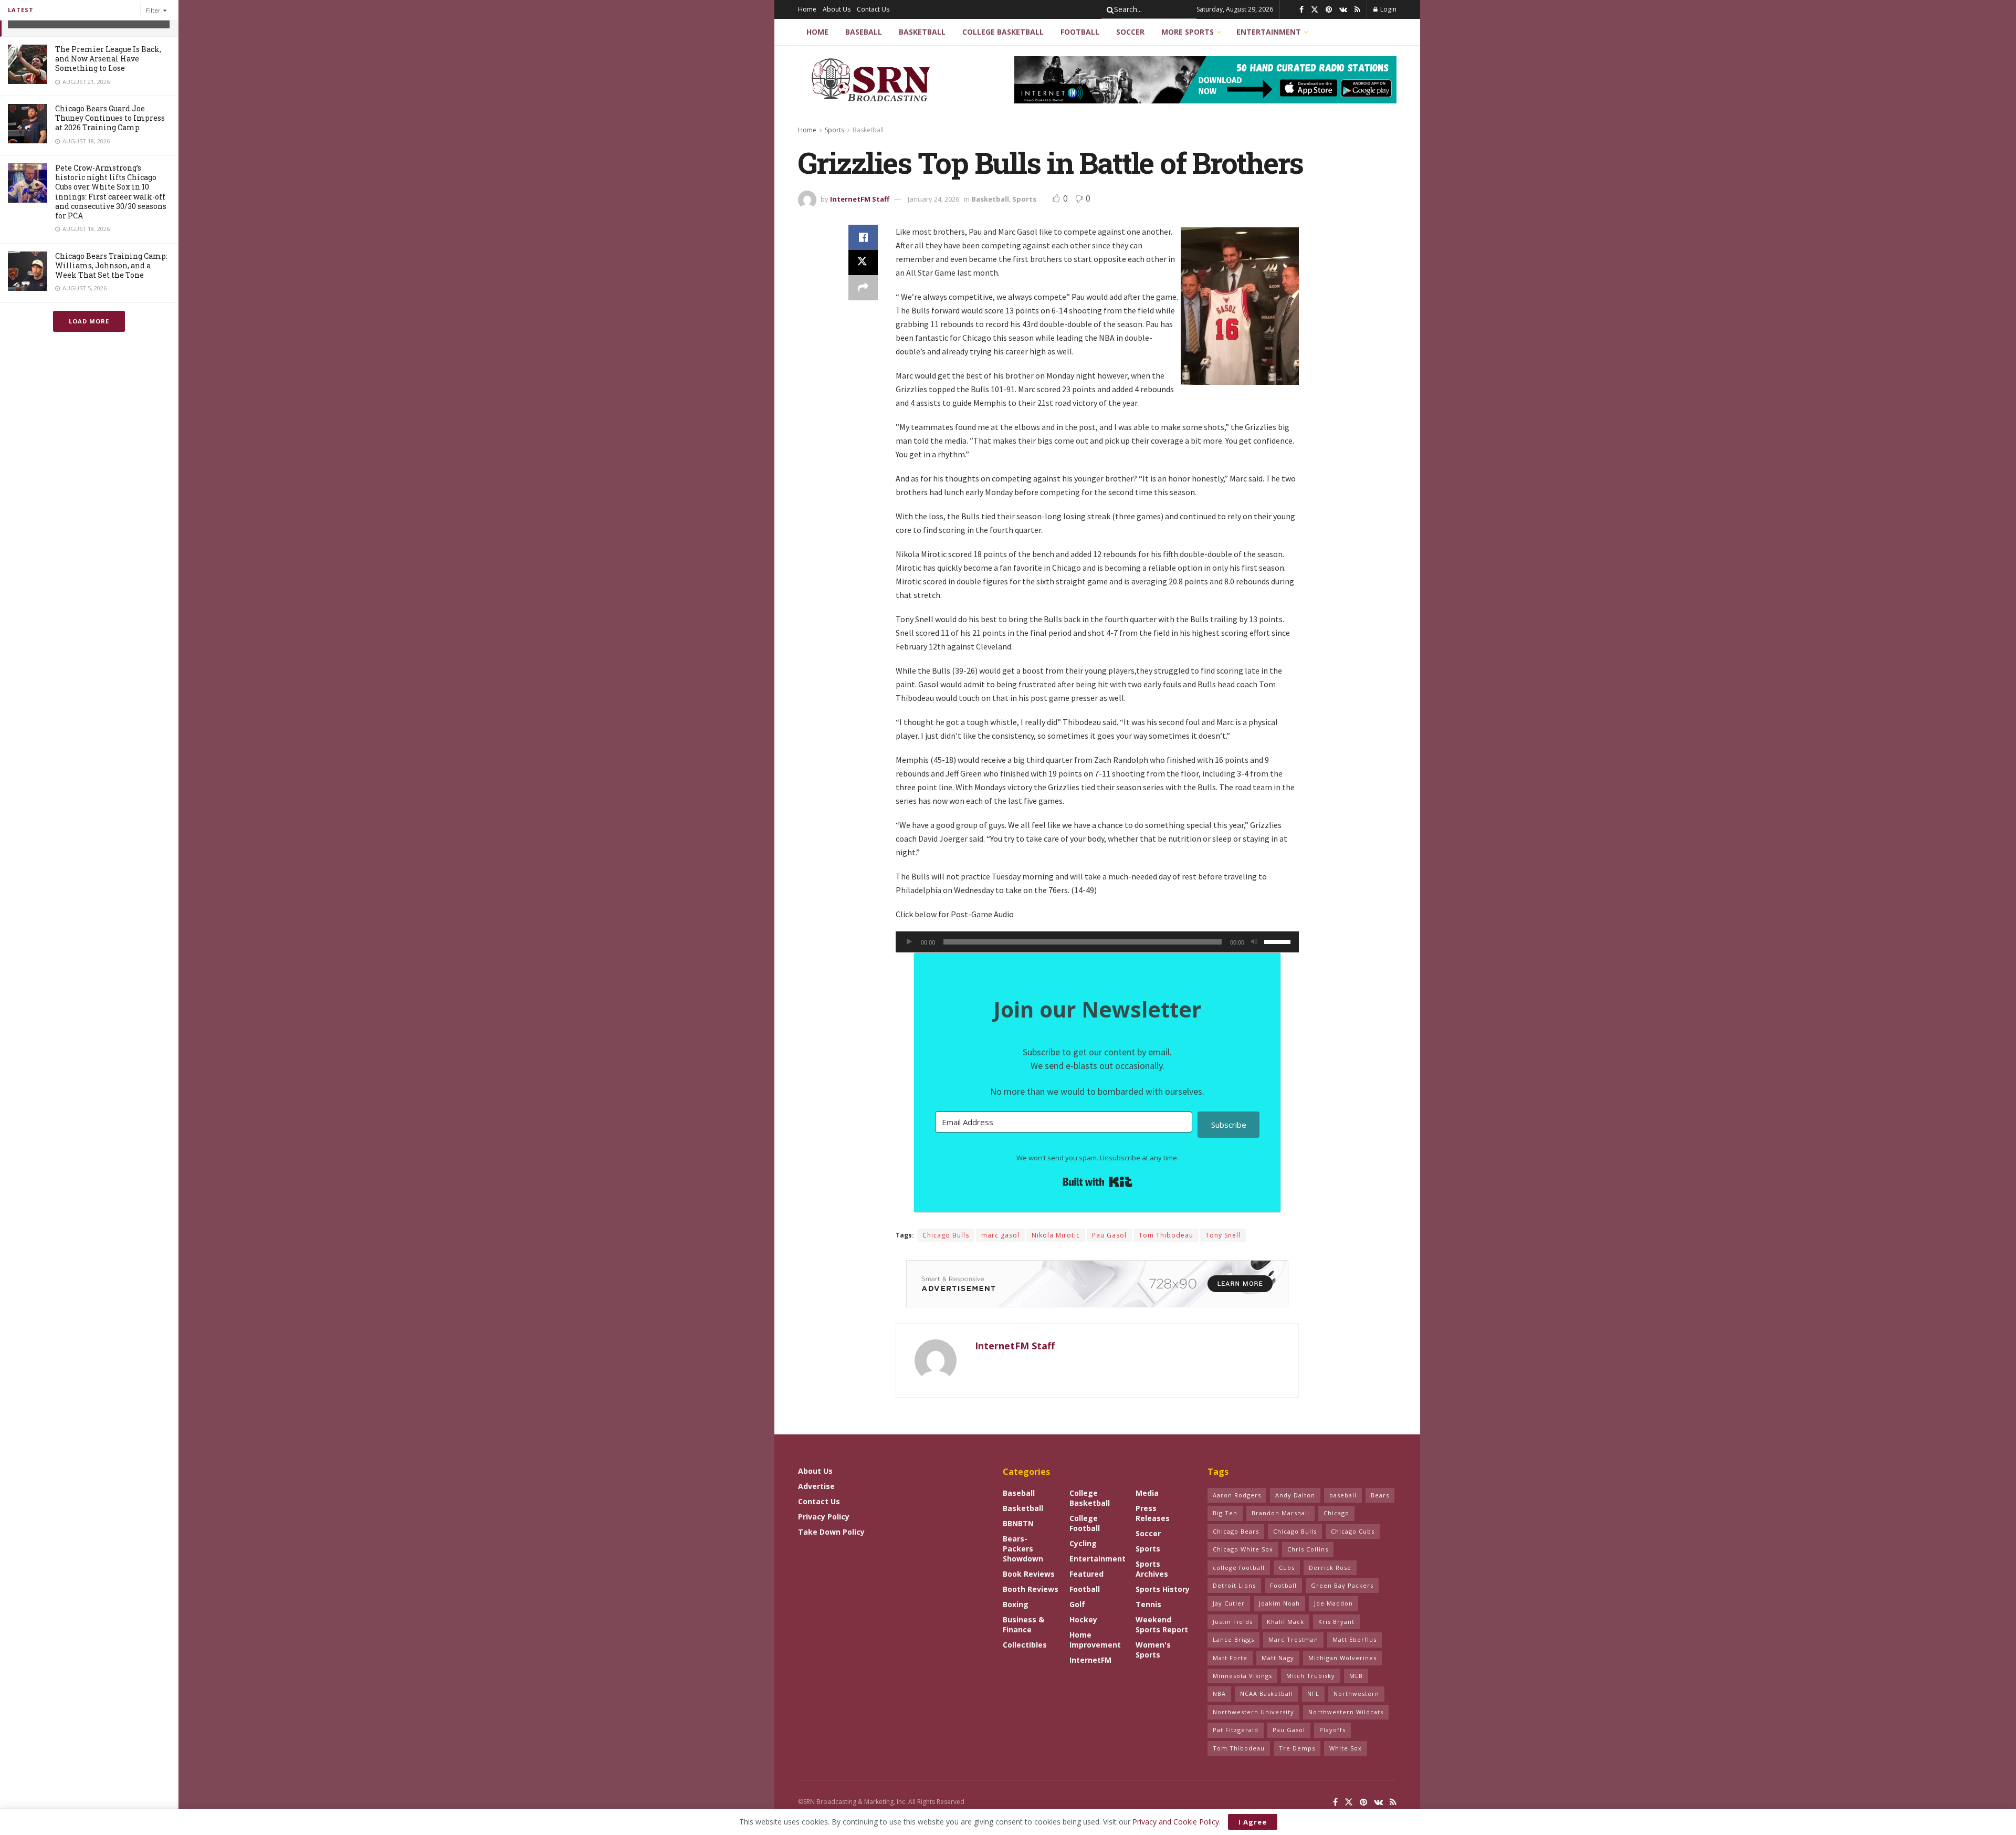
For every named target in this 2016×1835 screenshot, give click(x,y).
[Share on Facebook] (863, 237)
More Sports (1188, 32)
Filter (153, 10)
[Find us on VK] (1343, 10)
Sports (834, 130)
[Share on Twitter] (863, 263)
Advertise (816, 1486)
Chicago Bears (1236, 1531)
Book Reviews (1029, 1574)
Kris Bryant (1336, 1622)
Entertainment (1269, 32)
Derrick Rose (1330, 1567)
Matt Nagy (1278, 1658)
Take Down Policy (831, 1532)
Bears (1380, 1495)
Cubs (1287, 1567)
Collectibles (1025, 1645)
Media (1147, 1493)
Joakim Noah (1279, 1603)
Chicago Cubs (1353, 1531)
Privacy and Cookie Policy (1176, 1822)
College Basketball (1003, 32)
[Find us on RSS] (1357, 10)
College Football (1085, 1523)
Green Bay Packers (1342, 1585)
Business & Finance (1023, 1624)
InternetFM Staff (860, 199)
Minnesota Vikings (1242, 1676)
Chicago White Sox (1243, 1549)
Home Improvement (1095, 1640)
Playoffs (1332, 1730)
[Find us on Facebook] (1301, 10)
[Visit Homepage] (872, 80)
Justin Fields (1233, 1622)
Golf (1077, 1604)
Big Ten (1225, 1513)
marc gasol (1000, 1235)
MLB (1356, 1676)
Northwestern (1356, 1694)
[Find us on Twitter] (1315, 10)
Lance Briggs (1233, 1639)
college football (1239, 1567)
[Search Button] (1108, 9)
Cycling (1083, 1543)
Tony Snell (1223, 1235)
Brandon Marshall (1280, 1513)
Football (1080, 32)
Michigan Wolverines (1342, 1658)
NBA (1219, 1694)
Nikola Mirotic (1056, 1235)
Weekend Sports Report (1162, 1624)
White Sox (1346, 1748)
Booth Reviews (1031, 1589)
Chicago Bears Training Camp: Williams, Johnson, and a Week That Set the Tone (111, 265)
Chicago (1336, 1513)
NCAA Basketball (1267, 1694)
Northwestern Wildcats (1346, 1712)
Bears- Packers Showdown (1023, 1549)
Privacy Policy (824, 1517)
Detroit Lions (1234, 1585)
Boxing (1016, 1604)
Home (807, 9)
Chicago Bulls (946, 1235)
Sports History (1163, 1589)
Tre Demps (1297, 1748)
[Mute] (1254, 942)
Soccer (1130, 32)
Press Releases (1153, 1513)
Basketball (922, 32)
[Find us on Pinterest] (1329, 10)
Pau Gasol (1109, 1235)
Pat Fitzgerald (1236, 1730)
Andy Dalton (1295, 1495)
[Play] (909, 942)
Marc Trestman (1293, 1639)
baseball (1343, 1495)
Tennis (1148, 1604)
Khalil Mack (1285, 1622)
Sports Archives (1152, 1569)
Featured (1086, 1574)
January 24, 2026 (933, 199)
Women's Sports (1153, 1650)
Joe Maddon (1333, 1603)
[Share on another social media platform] (863, 288)
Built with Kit (1098, 1182)
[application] (1097, 942)
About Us (837, 9)
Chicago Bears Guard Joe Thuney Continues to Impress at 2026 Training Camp (110, 118)
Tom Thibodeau (1166, 1235)
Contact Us (873, 9)
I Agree (1253, 1822)
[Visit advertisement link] (1205, 80)
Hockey (1083, 1619)
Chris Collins (1308, 1549)
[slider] (1279, 941)
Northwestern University (1253, 1712)
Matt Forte (1230, 1658)
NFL (1313, 1694)
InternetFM (1090, 1660)
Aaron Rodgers (1237, 1495)
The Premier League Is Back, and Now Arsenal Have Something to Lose (108, 59)
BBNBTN (1018, 1523)
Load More (89, 321)
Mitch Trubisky (1311, 1676)
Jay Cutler (1229, 1603)
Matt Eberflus (1354, 1639)
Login (1388, 9)
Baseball (864, 32)
